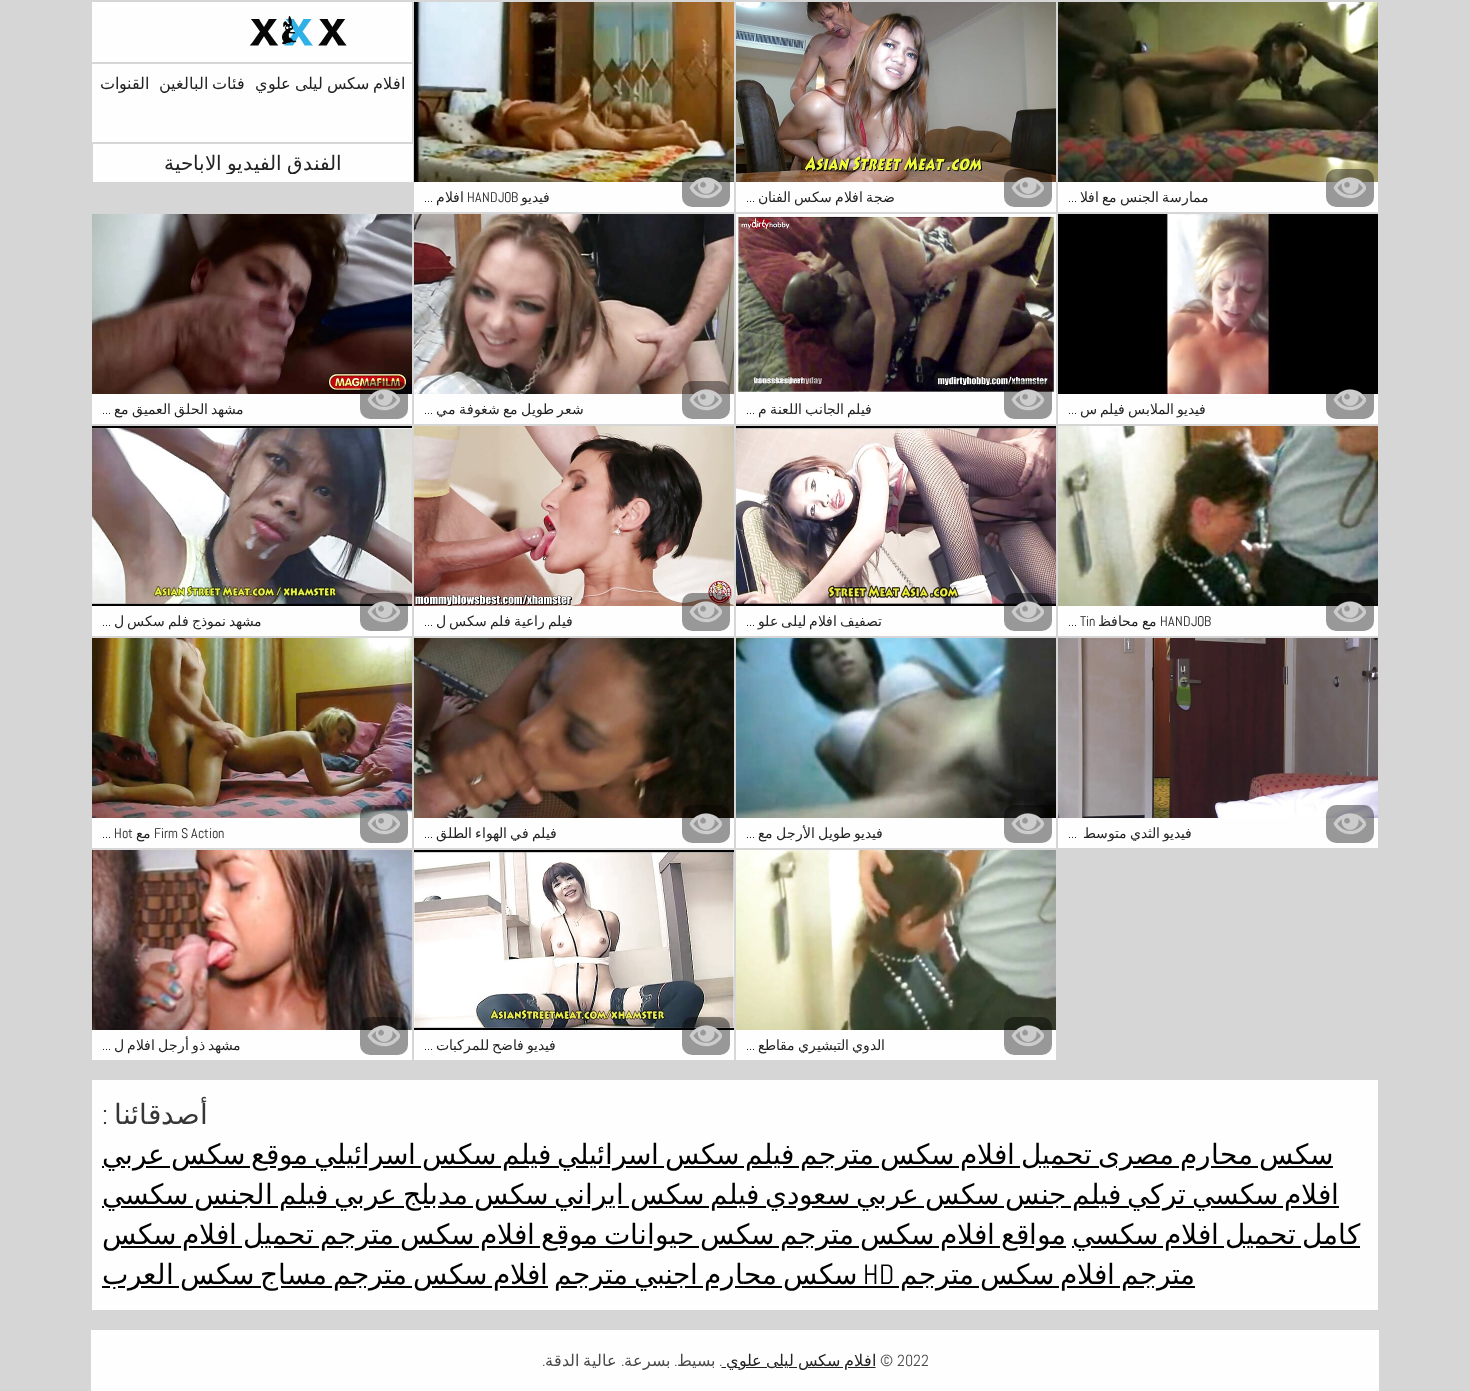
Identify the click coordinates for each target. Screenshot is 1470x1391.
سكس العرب (178, 1274)
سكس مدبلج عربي (438, 1194)
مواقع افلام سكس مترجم (920, 1234)
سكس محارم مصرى (1212, 1154)
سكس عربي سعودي (879, 1194)
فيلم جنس (1060, 1194)
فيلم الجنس (258, 1194)
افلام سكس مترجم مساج (401, 1274)
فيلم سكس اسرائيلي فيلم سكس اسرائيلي (551, 1154)
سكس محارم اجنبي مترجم (705, 1274)
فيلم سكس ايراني (653, 1194)
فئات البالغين (202, 84)
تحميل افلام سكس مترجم (943, 1154)
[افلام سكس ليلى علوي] (252, 32)
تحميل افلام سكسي (1184, 1234)
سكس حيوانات (686, 1234)
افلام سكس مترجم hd (986, 1274)
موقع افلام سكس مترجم (456, 1234)
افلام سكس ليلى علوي (330, 84)
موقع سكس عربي (205, 1154)
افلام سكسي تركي (1230, 1194)
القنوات (124, 84)
